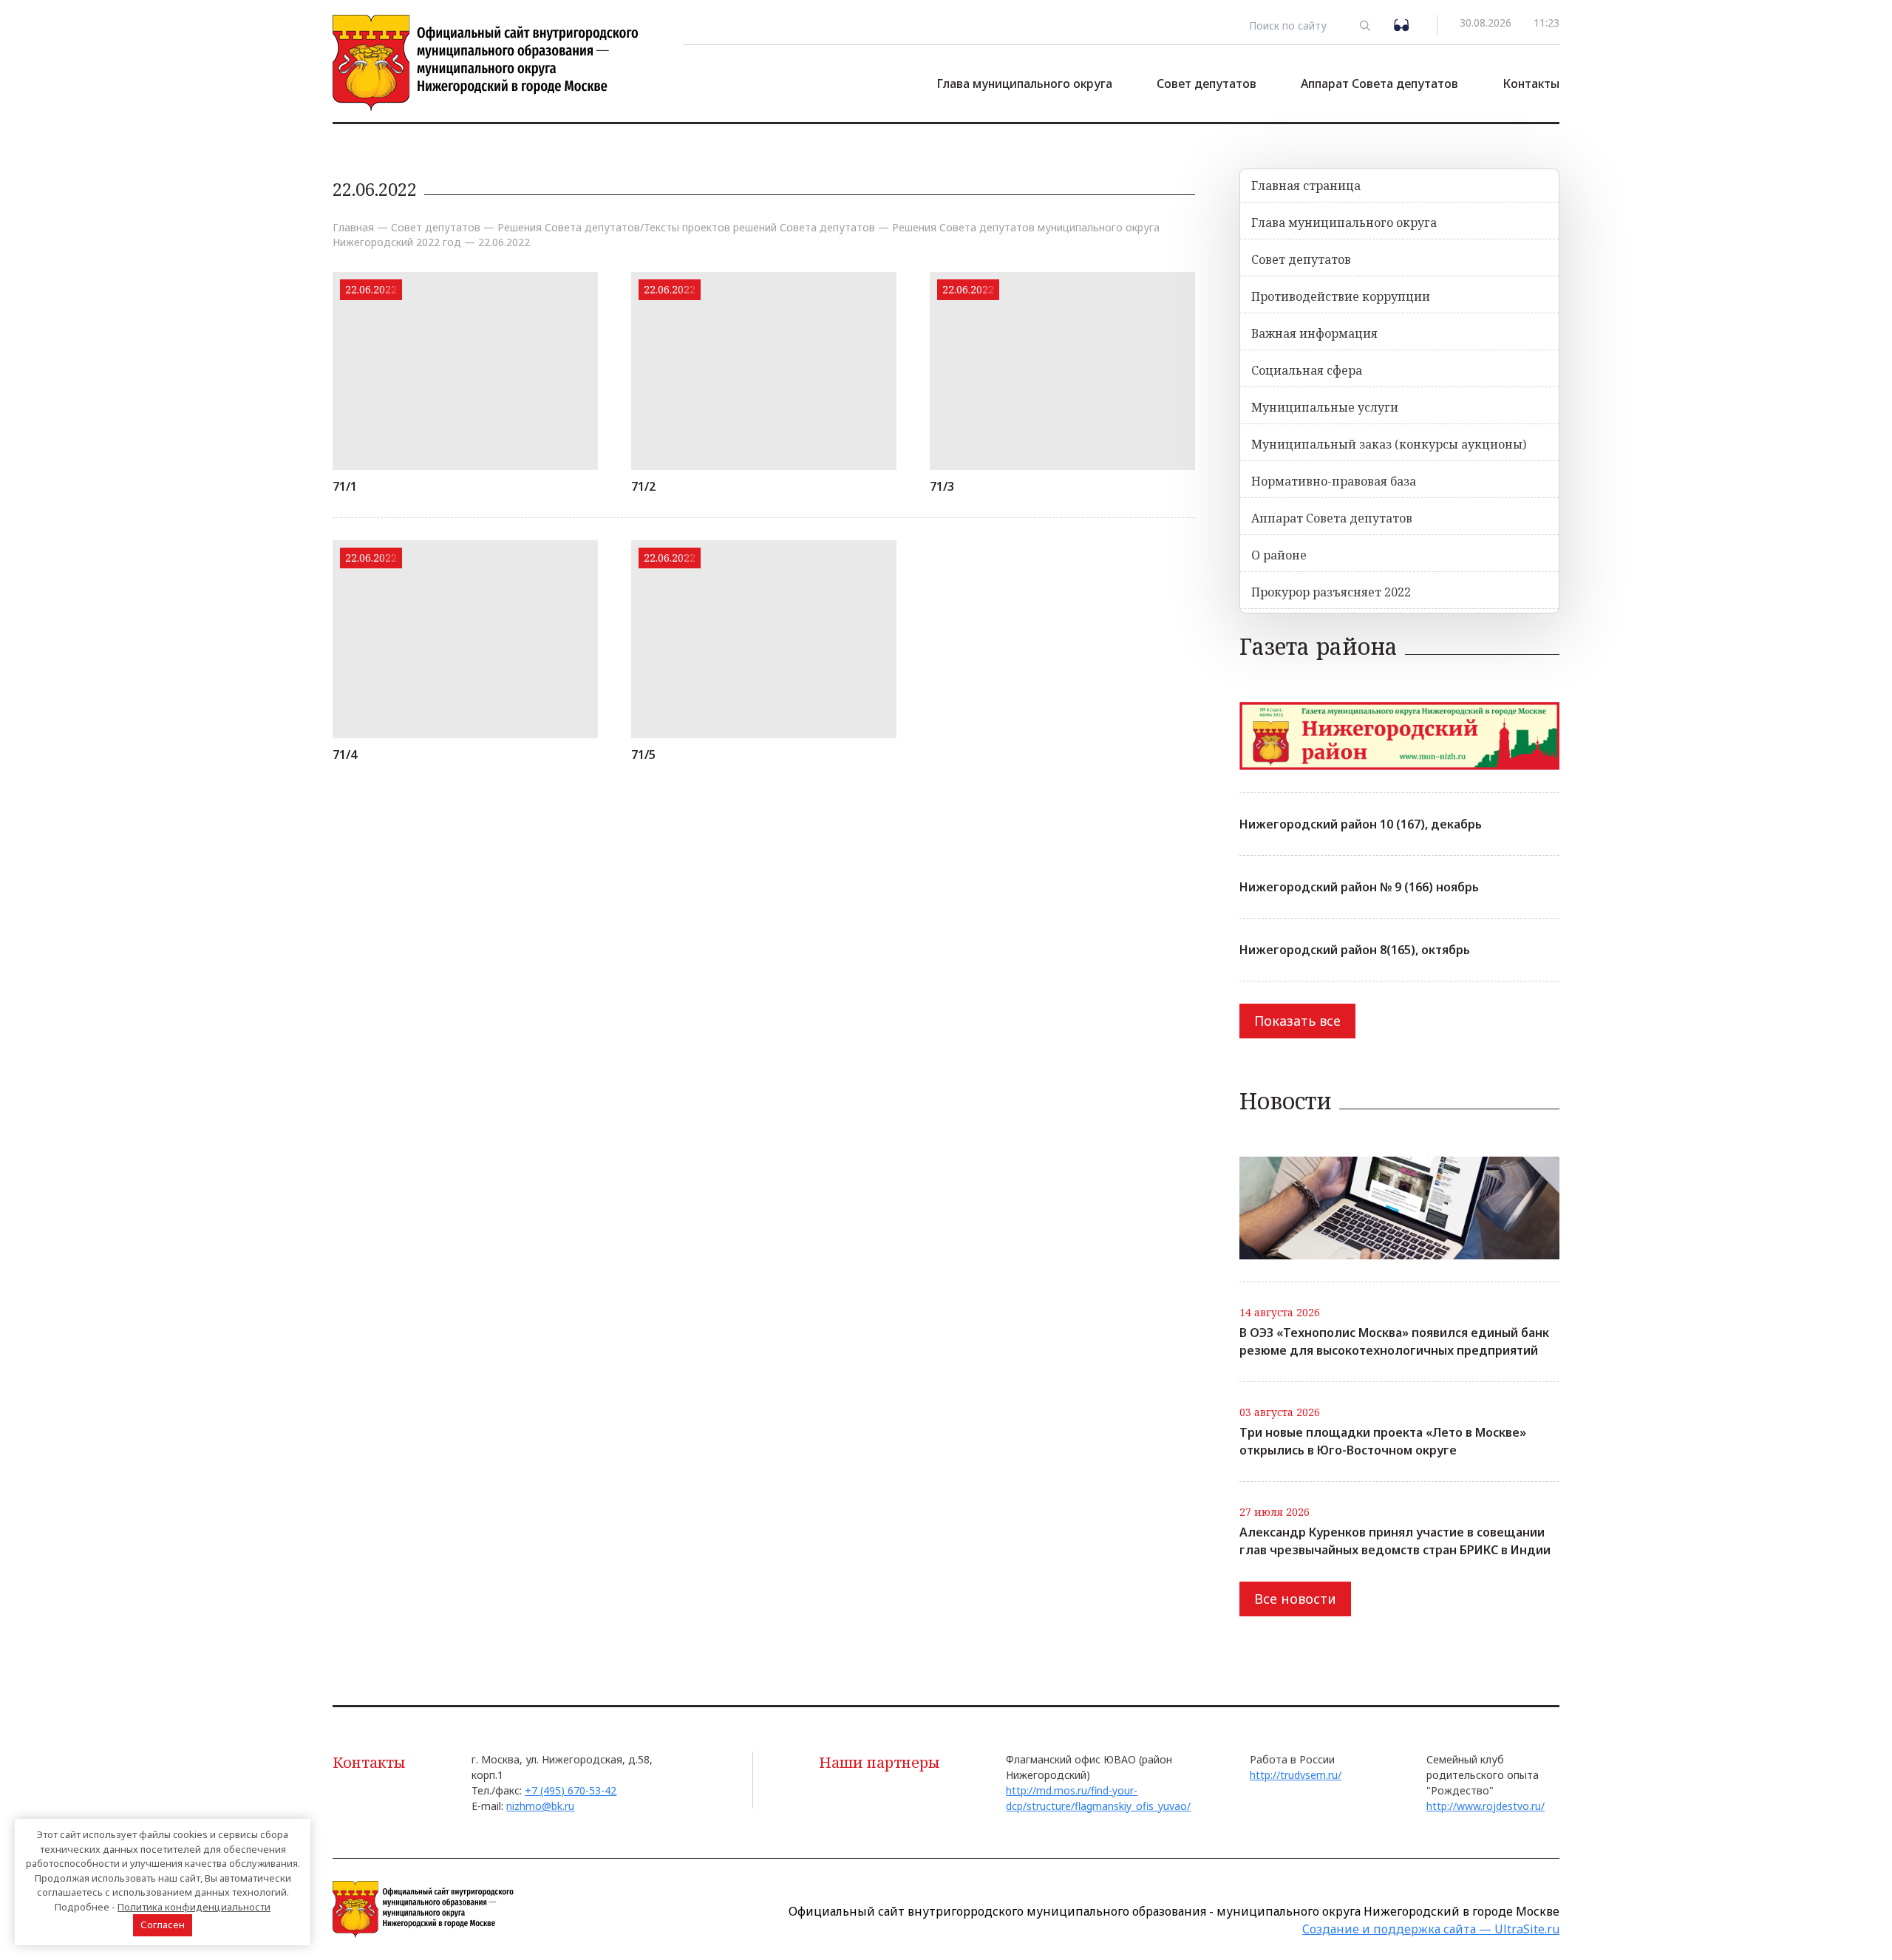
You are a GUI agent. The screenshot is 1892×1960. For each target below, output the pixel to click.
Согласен (163, 1925)
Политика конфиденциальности (194, 1907)
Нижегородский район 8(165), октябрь (1355, 950)
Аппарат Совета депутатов (1379, 84)
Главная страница (1306, 186)
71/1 (345, 486)
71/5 (643, 755)
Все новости (1295, 1599)
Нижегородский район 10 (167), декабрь (1361, 824)
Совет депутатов (1207, 84)
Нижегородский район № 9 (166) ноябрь (1359, 887)
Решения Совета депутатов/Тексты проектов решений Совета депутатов (686, 227)
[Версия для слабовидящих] (1404, 24)
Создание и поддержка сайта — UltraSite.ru (1431, 1929)
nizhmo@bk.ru (540, 1806)
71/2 (643, 486)
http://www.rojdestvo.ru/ (1486, 1806)
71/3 (942, 486)
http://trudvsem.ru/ (1296, 1775)
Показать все (1297, 1021)
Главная (353, 227)
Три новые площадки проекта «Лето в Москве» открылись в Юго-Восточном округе (1383, 1441)
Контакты (1531, 84)
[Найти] (1365, 25)
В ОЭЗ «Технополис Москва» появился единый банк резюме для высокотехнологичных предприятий (1394, 1341)
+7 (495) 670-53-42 (571, 1790)
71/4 (345, 755)
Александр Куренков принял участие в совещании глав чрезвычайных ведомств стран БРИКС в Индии (1395, 1541)
